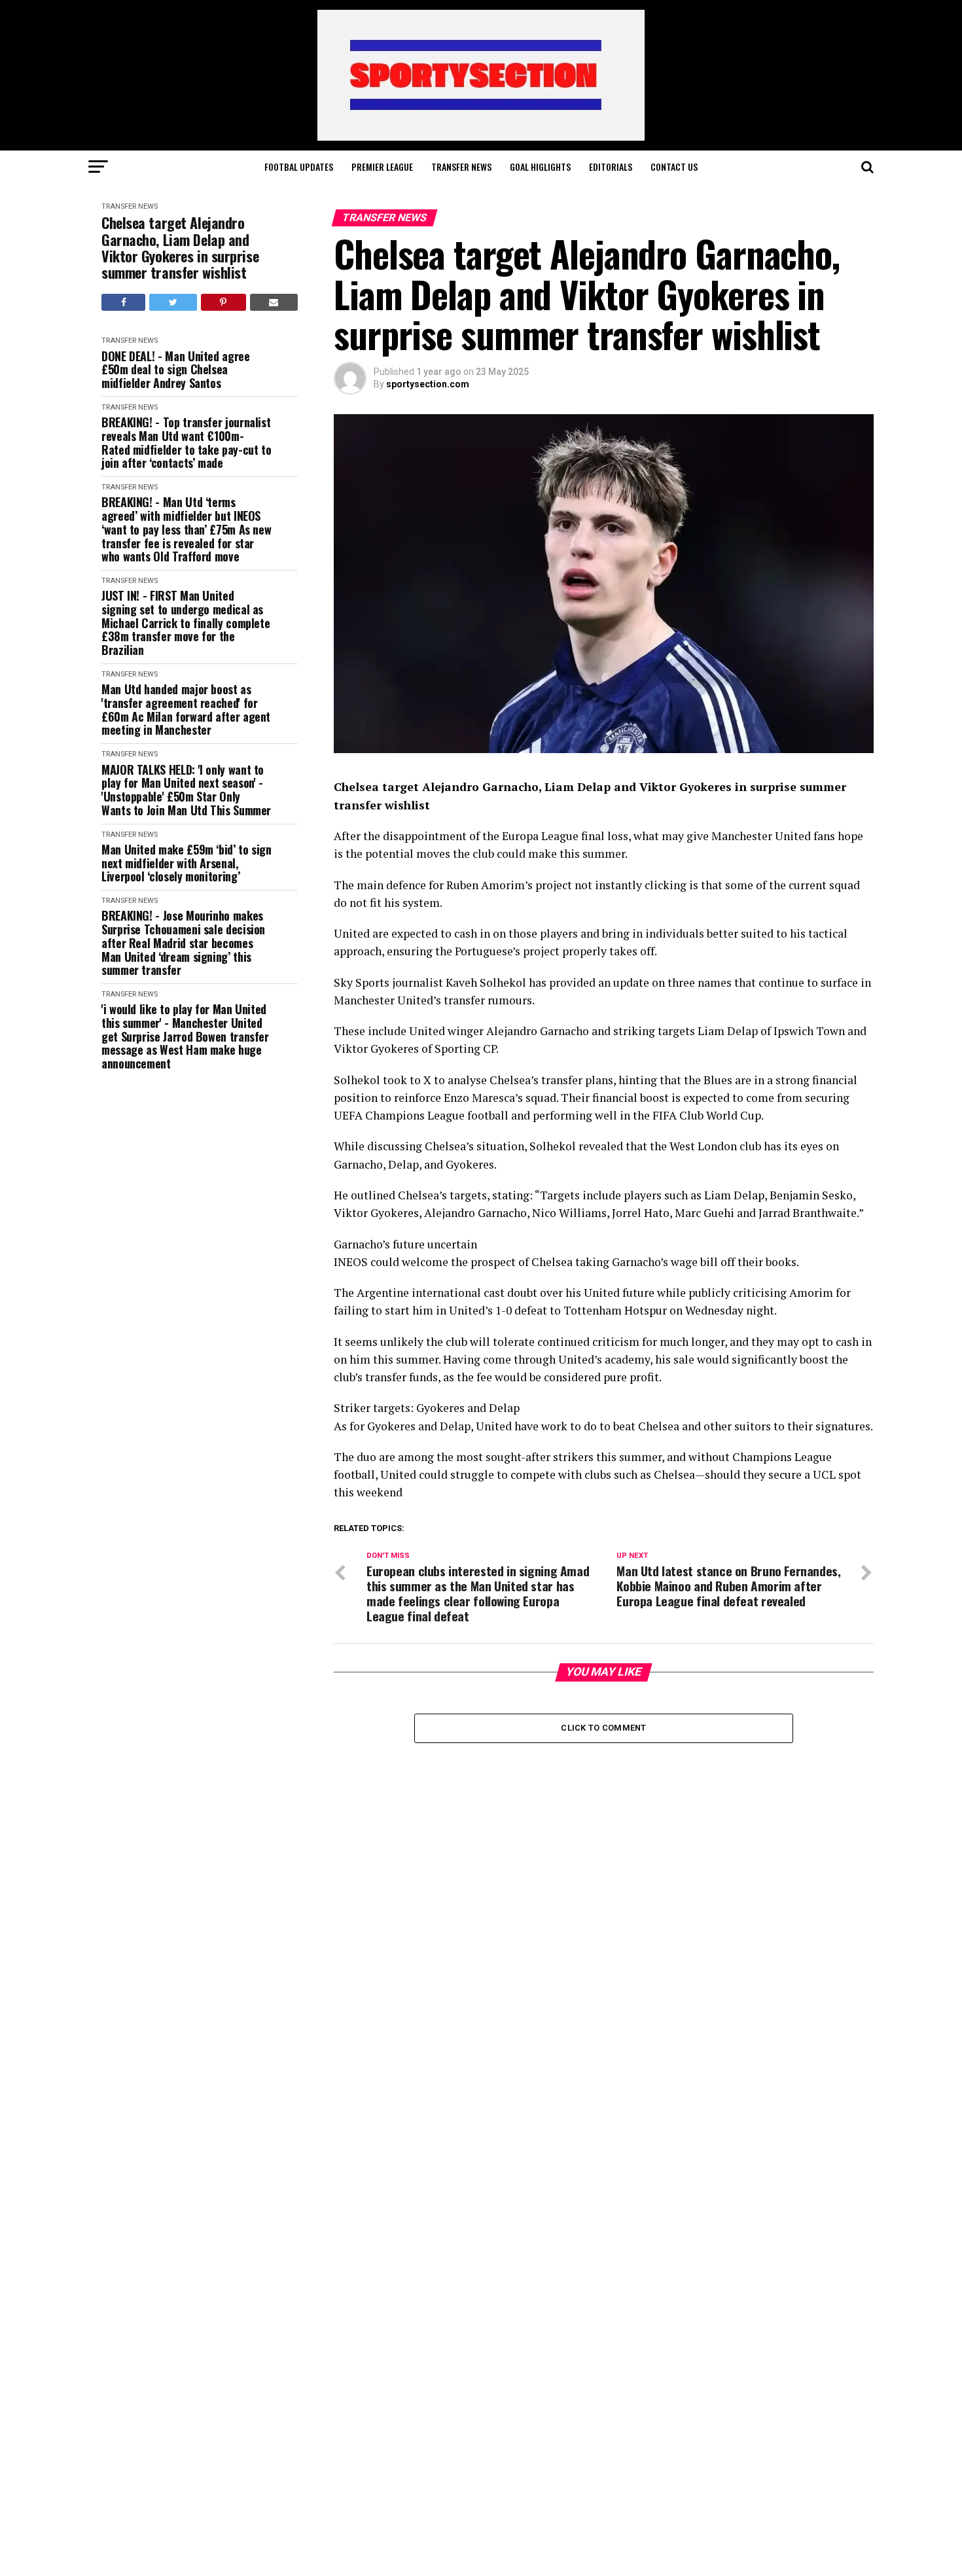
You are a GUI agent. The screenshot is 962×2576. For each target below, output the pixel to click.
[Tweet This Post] (173, 302)
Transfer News (461, 167)
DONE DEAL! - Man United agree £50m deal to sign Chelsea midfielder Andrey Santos (176, 370)
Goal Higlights (540, 167)
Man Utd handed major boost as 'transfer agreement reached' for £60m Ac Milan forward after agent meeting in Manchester (186, 710)
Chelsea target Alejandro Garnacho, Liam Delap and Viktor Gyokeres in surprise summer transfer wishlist (180, 248)
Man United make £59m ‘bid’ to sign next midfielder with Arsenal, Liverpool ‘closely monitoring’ (187, 863)
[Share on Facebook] (123, 302)
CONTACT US (674, 167)
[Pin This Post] (223, 302)
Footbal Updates (299, 167)
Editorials (611, 167)
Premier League (382, 167)
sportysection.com (428, 384)
